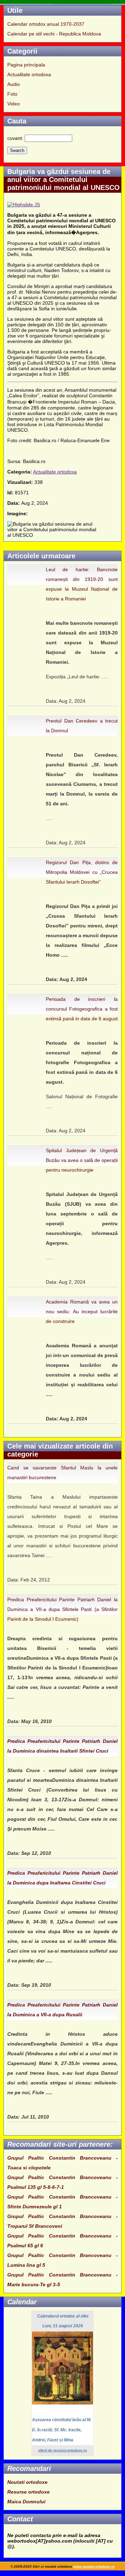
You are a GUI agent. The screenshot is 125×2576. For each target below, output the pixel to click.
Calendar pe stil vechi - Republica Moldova (54, 34)
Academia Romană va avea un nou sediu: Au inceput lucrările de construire (82, 1311)
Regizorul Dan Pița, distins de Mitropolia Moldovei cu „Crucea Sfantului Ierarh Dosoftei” (82, 872)
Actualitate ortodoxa (29, 74)
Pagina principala (26, 65)
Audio (14, 84)
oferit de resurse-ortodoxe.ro (62, 2450)
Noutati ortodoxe (27, 2482)
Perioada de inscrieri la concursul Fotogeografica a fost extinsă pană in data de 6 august (82, 1009)
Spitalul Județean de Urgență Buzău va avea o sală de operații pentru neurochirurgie (82, 1160)
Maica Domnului (26, 2502)
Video (14, 104)
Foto (12, 94)
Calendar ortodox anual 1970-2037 (46, 24)
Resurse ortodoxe (28, 2492)
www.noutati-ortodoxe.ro (94, 2566)
